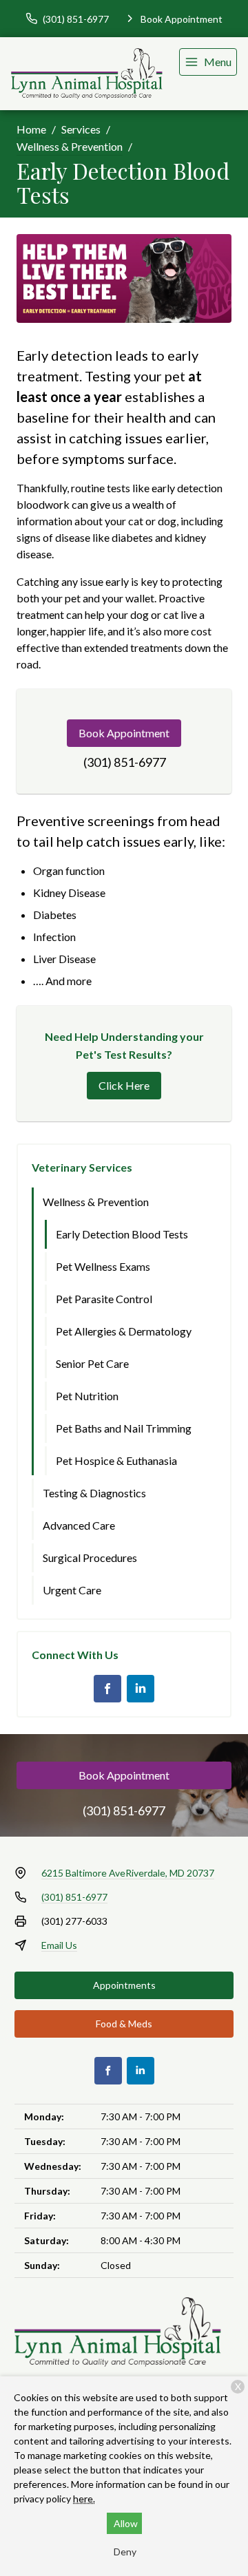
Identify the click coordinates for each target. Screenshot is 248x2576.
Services (81, 129)
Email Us (59, 1945)
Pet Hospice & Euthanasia (116, 1460)
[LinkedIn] (141, 1689)
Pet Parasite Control (104, 1299)
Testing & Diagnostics (94, 1493)
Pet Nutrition (87, 1396)
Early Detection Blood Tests (122, 1234)
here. (84, 2499)
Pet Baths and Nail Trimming (124, 1428)
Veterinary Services (82, 1167)
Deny (125, 2552)
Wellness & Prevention (70, 146)
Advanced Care (79, 1525)
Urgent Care (72, 1590)
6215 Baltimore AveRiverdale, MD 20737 (128, 1873)
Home (31, 129)
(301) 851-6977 (125, 762)
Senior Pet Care (92, 1363)
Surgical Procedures (90, 1558)
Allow (126, 2523)
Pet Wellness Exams (103, 1266)
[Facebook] (107, 1689)
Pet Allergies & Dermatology (124, 1331)
